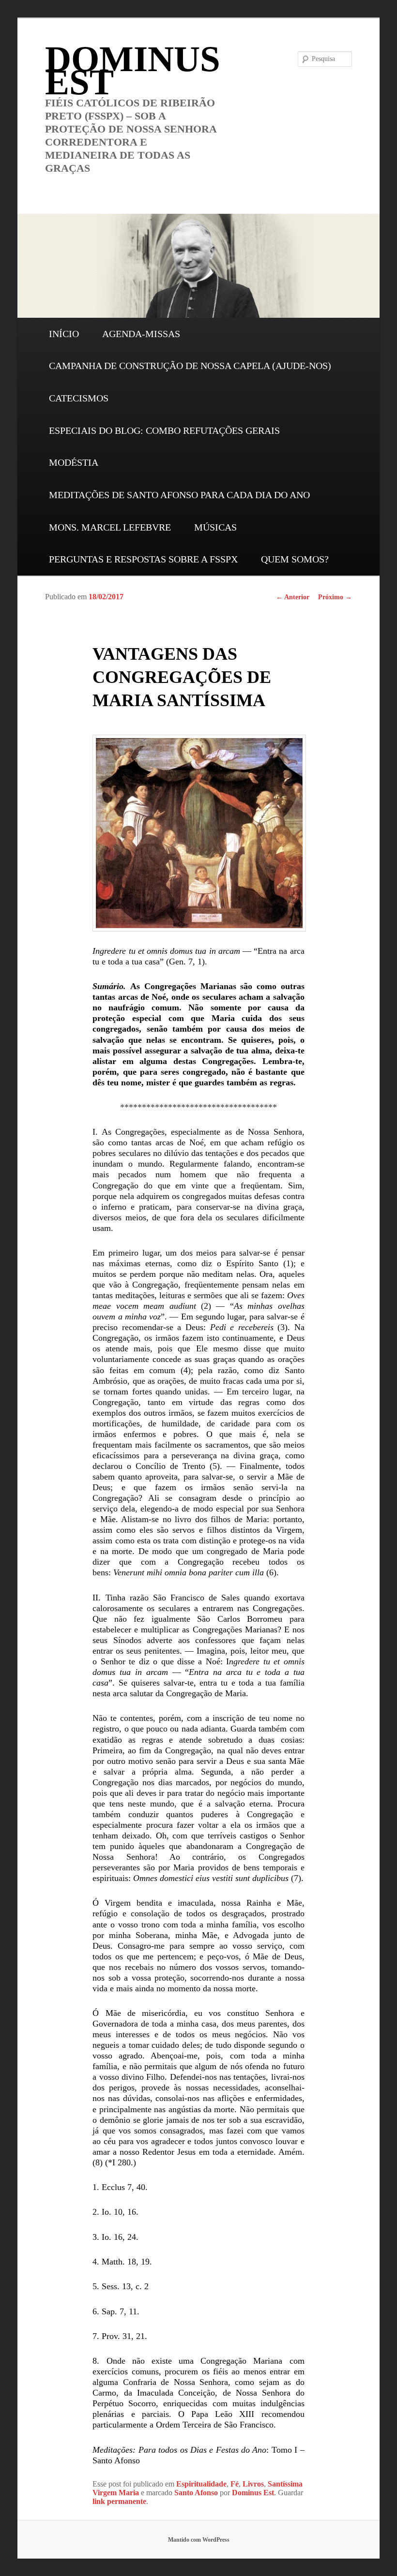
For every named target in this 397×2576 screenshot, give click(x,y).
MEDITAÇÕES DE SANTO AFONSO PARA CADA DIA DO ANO (179, 495)
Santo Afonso (196, 2493)
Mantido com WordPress (199, 2540)
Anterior (293, 597)
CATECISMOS (79, 398)
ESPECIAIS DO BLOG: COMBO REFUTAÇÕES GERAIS (164, 430)
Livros (253, 2484)
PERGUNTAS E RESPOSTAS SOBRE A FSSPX (143, 559)
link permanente (119, 2501)
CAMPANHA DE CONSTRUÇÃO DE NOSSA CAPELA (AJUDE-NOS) (190, 366)
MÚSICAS (215, 527)
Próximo (335, 597)
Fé (235, 2484)
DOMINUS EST (133, 70)
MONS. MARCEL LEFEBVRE (110, 527)
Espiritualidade (201, 2484)
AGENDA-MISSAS (141, 334)
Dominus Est (253, 2493)
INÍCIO (64, 334)
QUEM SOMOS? (295, 559)
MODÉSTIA (74, 462)
